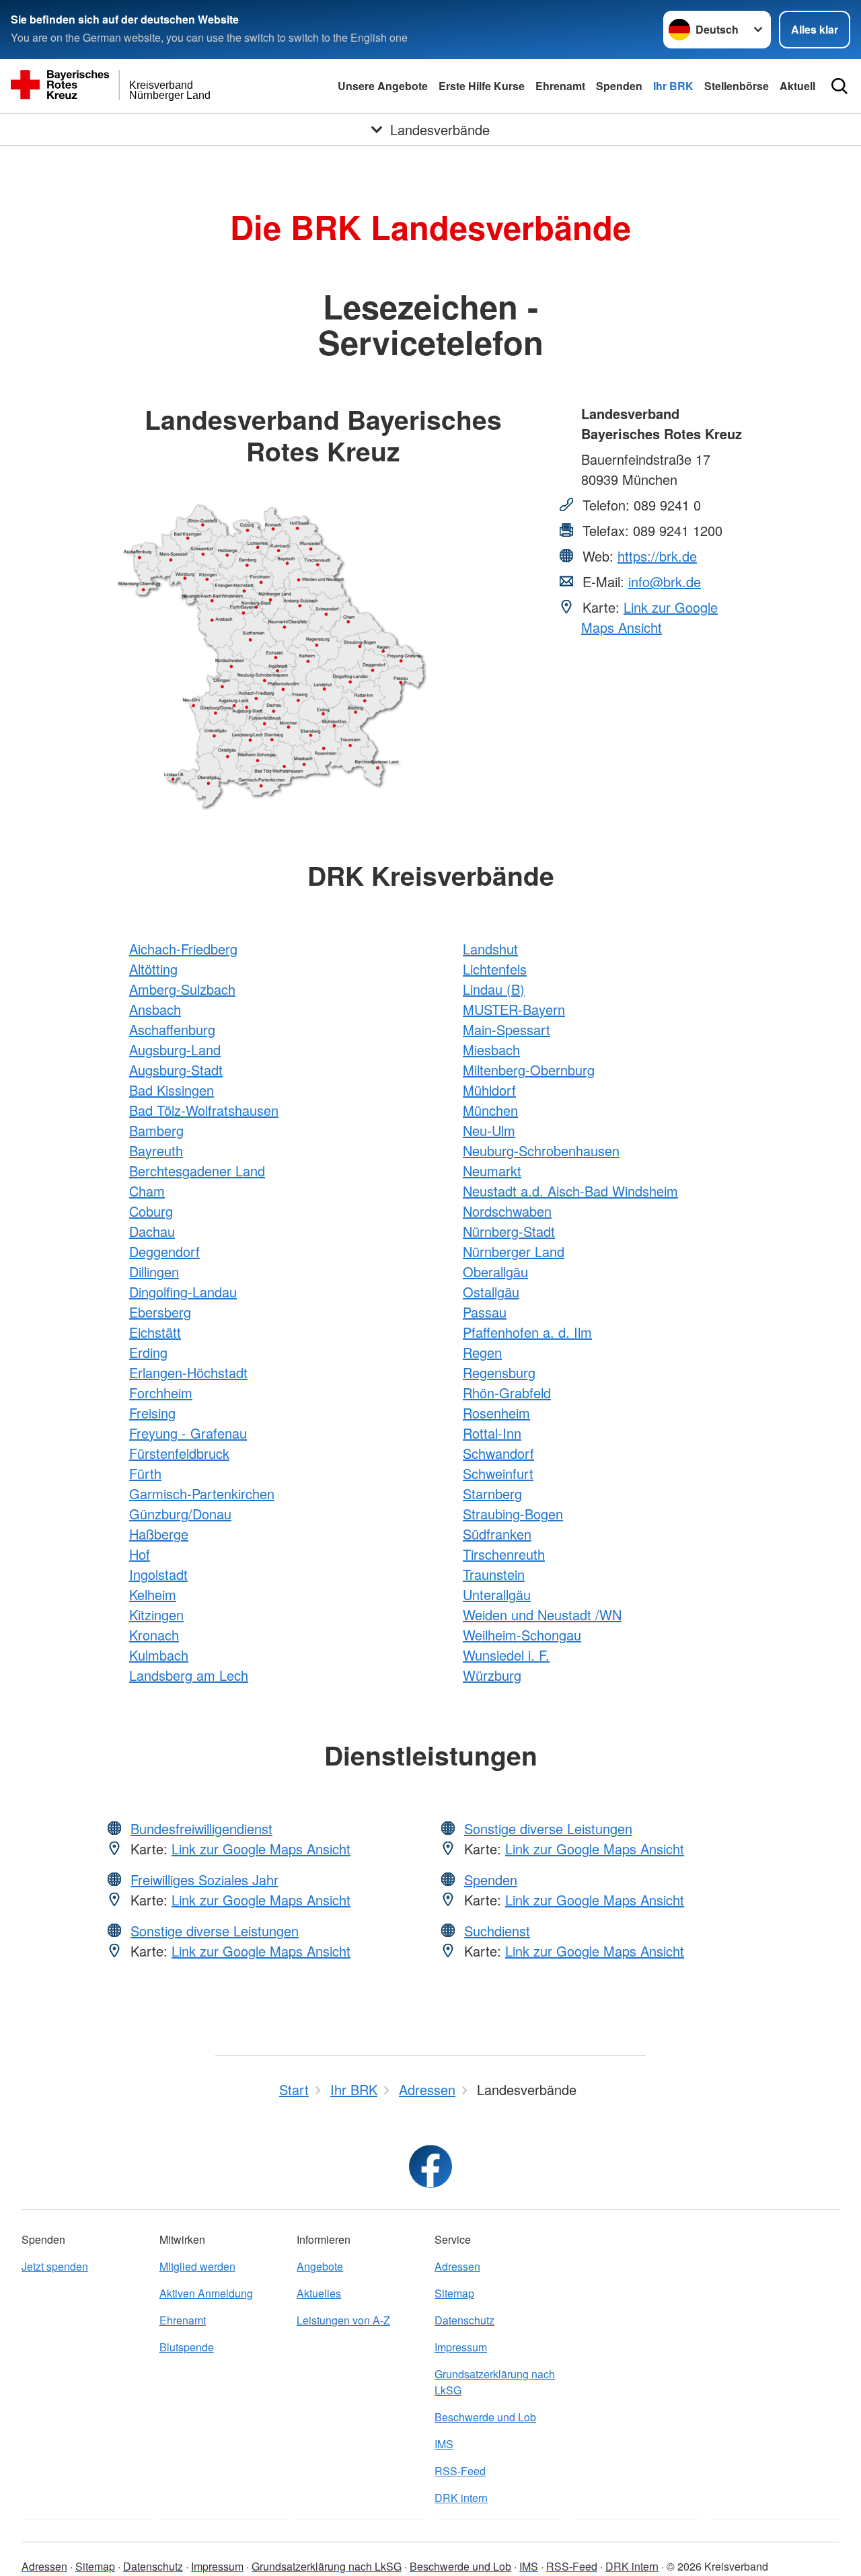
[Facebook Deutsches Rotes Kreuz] (430, 2166)
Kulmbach (159, 1655)
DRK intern (461, 2498)
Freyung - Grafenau (188, 1433)
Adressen (457, 2266)
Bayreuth (156, 1150)
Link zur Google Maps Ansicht (649, 617)
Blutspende (187, 2347)
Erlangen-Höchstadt (188, 1372)
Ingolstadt (158, 1574)
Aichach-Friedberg (183, 949)
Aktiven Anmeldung (206, 2293)
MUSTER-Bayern (514, 1009)
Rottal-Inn (492, 1433)
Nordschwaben (507, 1211)
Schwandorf (498, 1453)
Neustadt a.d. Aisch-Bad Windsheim (570, 1191)
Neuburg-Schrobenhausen (541, 1150)
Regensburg (499, 1372)
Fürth (145, 1473)
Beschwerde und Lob (485, 2417)
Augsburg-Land (175, 1050)
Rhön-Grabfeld (507, 1393)
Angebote (320, 2266)
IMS (444, 2444)
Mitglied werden (197, 2266)
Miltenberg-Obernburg (529, 1070)
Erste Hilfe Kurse (482, 86)
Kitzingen (156, 1615)
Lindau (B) (494, 989)
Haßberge (159, 1534)
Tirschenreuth (504, 1554)
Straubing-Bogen (513, 1514)
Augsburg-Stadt (176, 1070)
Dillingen (154, 1272)
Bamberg (156, 1130)
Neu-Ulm (489, 1130)
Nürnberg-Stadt (509, 1231)
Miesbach (491, 1050)
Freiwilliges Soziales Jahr (204, 1880)
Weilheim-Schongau (522, 1635)
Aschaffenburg (172, 1029)
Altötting (153, 969)
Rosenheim (496, 1413)
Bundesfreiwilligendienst (201, 1828)
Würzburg (492, 1675)
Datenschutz (464, 2320)
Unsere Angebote (383, 86)
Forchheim (161, 1393)
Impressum (461, 2347)
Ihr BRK (673, 86)
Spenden (619, 86)
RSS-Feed (460, 2471)
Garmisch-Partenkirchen (202, 1493)
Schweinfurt (498, 1473)
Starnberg (492, 1493)
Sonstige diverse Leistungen (215, 1931)
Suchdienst (497, 1931)
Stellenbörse (737, 86)
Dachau (152, 1231)
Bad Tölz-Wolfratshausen (204, 1110)
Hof (140, 1554)
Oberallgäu (495, 1272)
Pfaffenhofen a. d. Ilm (527, 1332)
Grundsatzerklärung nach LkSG (495, 2382)
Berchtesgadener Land (197, 1171)
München (490, 1110)
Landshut (490, 949)
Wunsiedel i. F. (506, 1655)
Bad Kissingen (172, 1090)
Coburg (151, 1211)
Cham (147, 1191)
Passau (485, 1312)
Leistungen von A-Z (343, 2320)
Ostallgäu (491, 1292)
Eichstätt (155, 1332)
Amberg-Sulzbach (182, 989)
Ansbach (155, 1009)
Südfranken (497, 1534)
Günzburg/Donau (180, 1514)
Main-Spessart (507, 1029)
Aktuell (797, 86)
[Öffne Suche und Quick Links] (839, 86)
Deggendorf (164, 1251)
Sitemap (454, 2293)
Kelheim (153, 1594)
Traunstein (494, 1574)
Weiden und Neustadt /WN (542, 1615)
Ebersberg (160, 1312)
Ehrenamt (560, 86)
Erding (148, 1352)
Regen (482, 1352)
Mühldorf (489, 1090)
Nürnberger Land (514, 1251)
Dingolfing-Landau (183, 1292)
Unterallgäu (497, 1594)
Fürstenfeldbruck (179, 1453)
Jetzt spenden (55, 2266)
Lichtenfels (495, 969)
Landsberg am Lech (189, 1675)
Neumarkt (492, 1171)
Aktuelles (319, 2293)
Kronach (154, 1635)
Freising (152, 1413)
